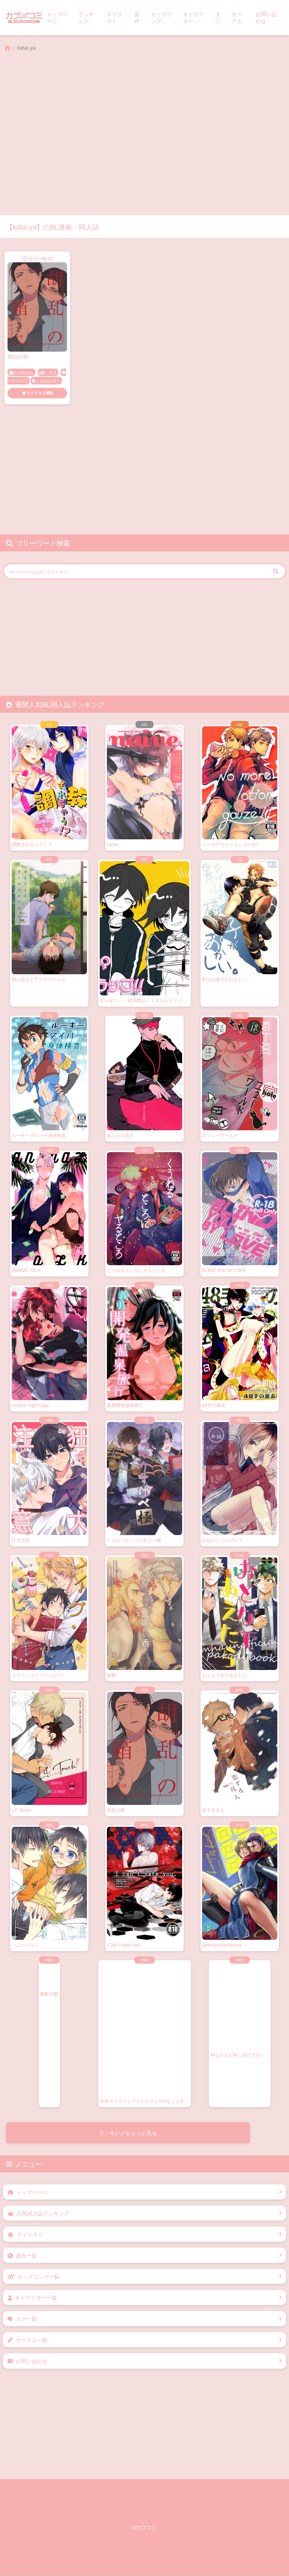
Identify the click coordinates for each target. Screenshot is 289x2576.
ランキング (86, 17)
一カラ (51, 372)
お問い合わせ (266, 17)
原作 (137, 17)
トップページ (57, 17)
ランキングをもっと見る (128, 2133)
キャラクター (193, 17)
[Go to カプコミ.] (8, 47)
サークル (237, 17)
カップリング (161, 17)
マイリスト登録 (40, 393)
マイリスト (114, 17)
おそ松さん (24, 372)
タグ (218, 17)
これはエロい (48, 381)
